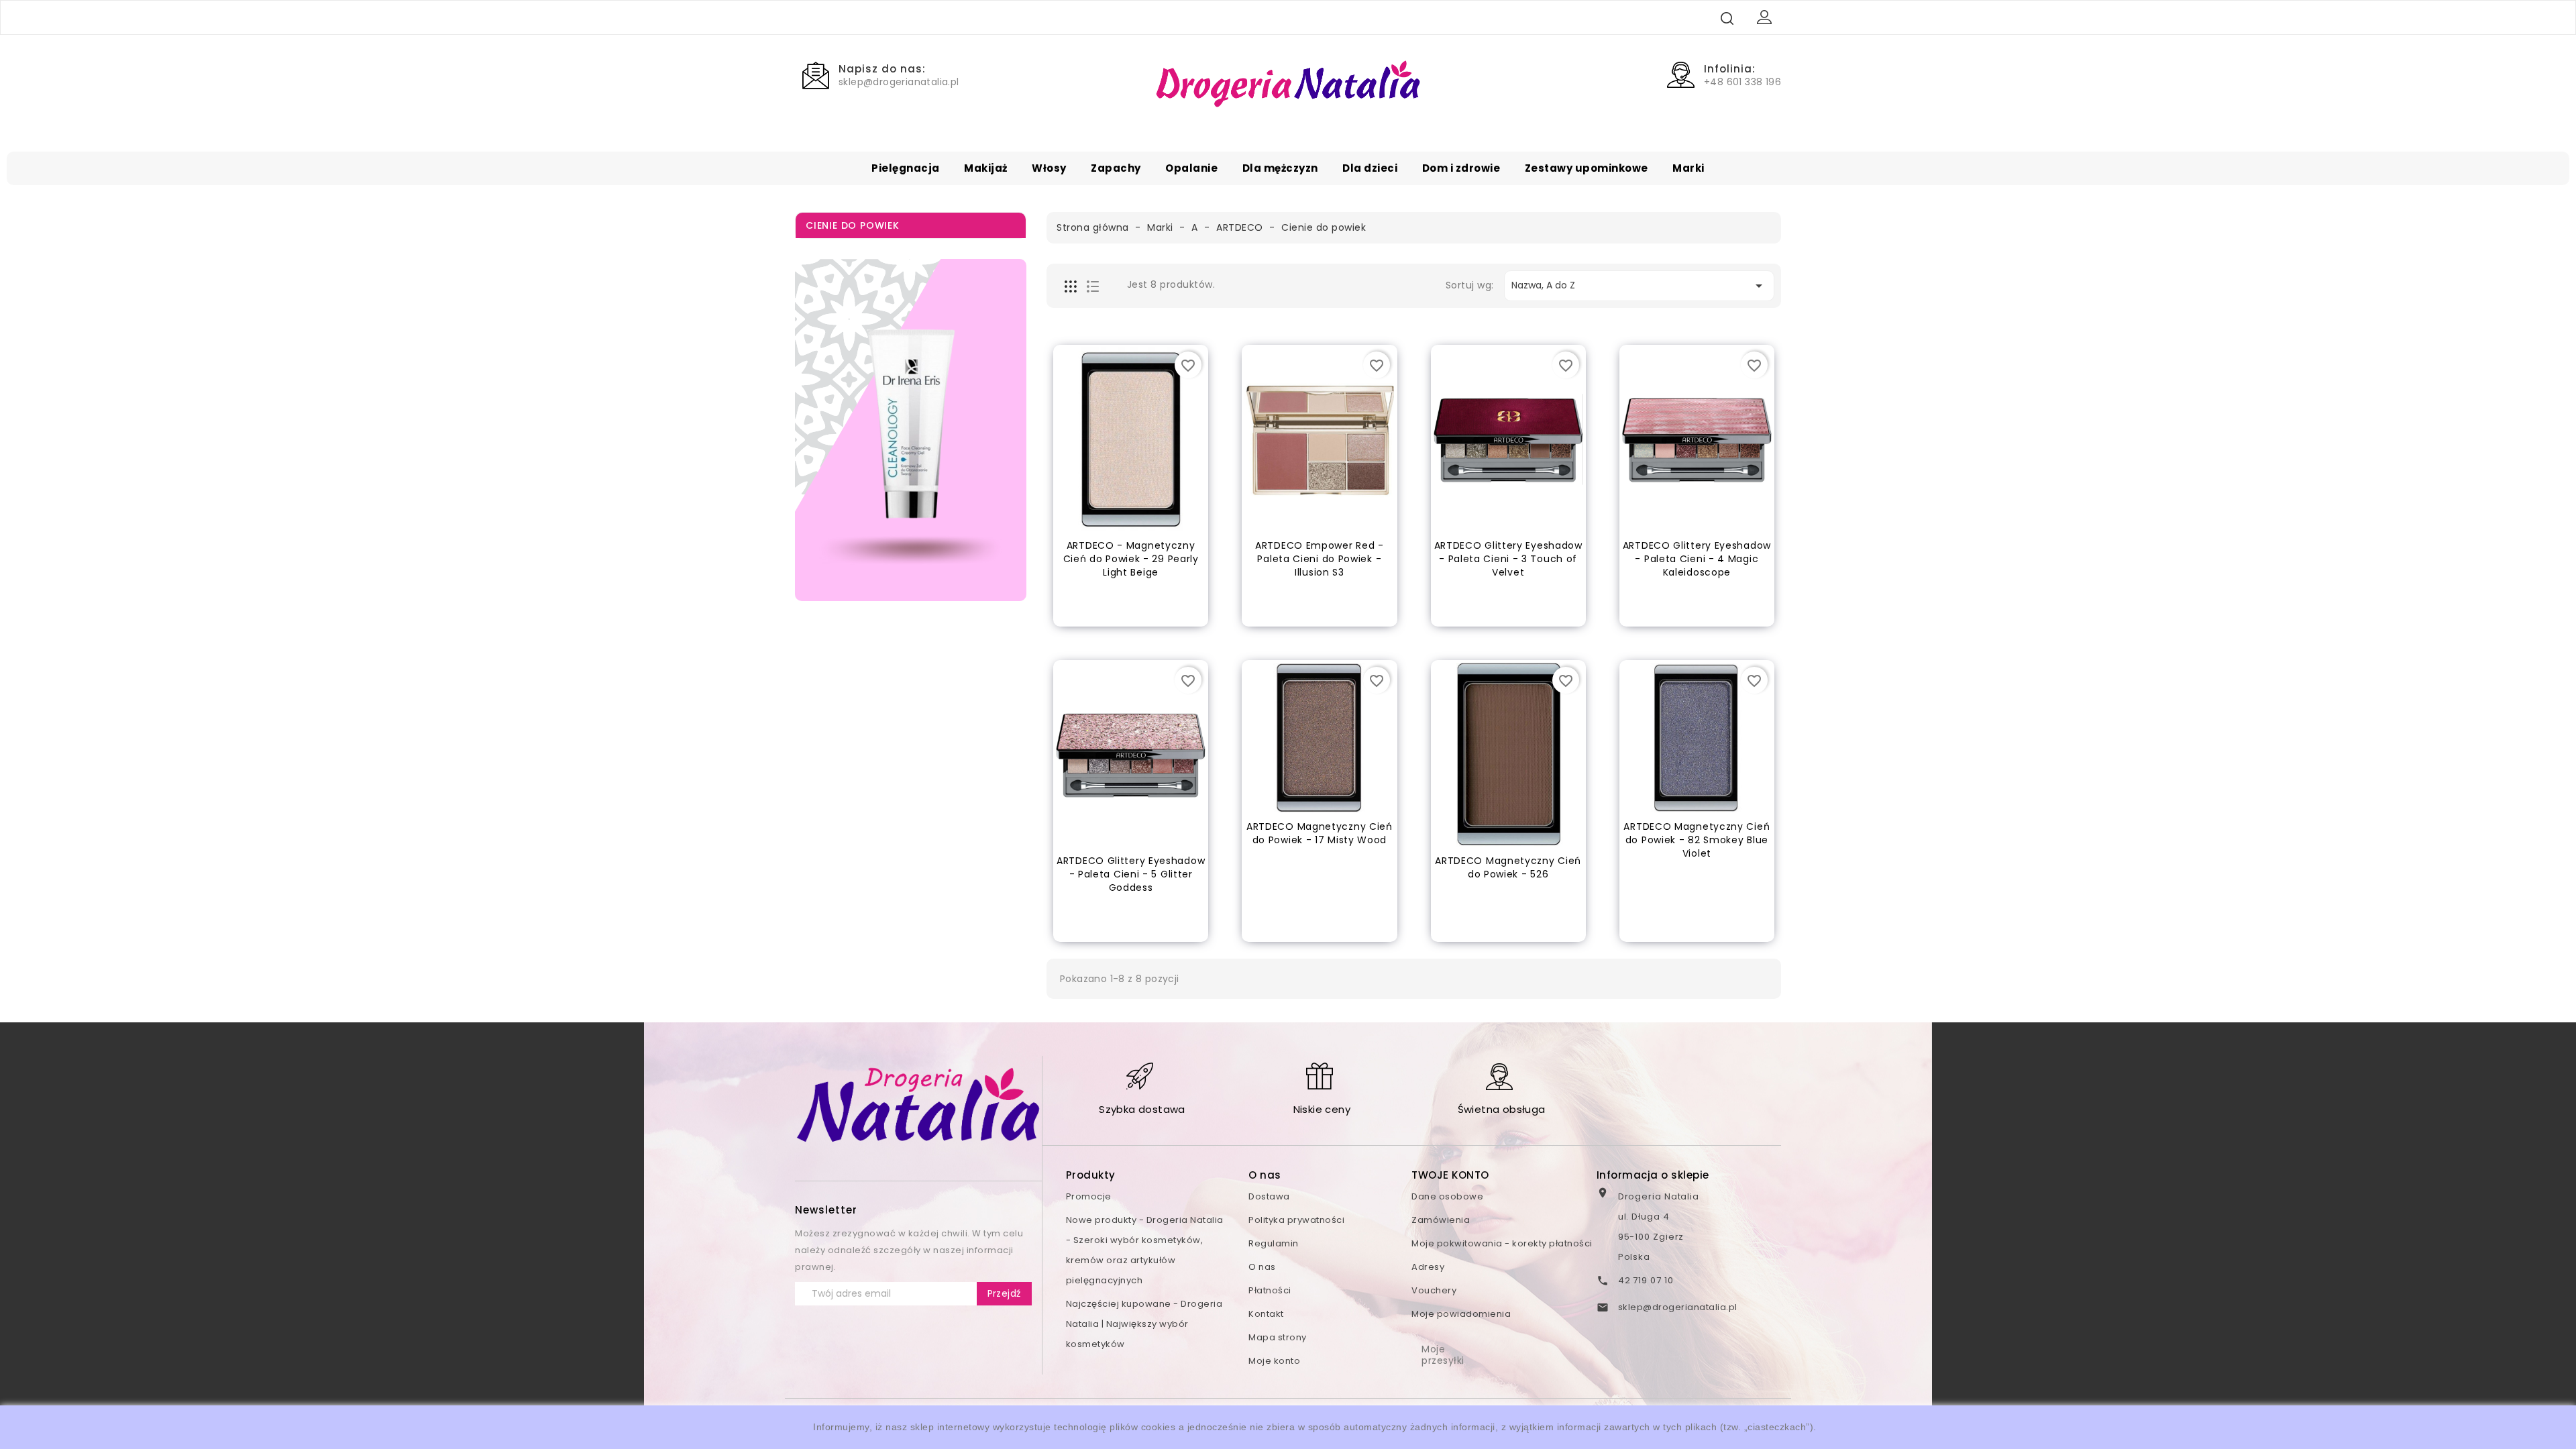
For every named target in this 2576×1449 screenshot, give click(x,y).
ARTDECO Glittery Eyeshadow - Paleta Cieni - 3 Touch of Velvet (1508, 559)
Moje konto (1274, 1361)
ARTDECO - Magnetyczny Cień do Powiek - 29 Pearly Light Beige (1131, 559)
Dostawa (1269, 1196)
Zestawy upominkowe (1587, 168)
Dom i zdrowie (1461, 168)
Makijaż (986, 168)
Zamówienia (1441, 1220)
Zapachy (1116, 168)
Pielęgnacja (906, 168)
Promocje (1089, 1196)
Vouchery (1434, 1290)
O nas (1262, 1267)
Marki (1688, 168)
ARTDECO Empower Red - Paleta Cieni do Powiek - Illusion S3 (1320, 559)
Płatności (1270, 1290)
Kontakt (1266, 1314)
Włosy (1049, 168)
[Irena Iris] (911, 430)
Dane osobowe (1447, 1196)
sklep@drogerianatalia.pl (1678, 1307)
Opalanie (1191, 168)
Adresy (1428, 1267)
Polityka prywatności (1296, 1220)
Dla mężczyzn (1280, 168)
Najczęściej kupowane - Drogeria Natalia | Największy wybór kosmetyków (1144, 1324)
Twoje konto (1450, 1175)
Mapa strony (1278, 1337)
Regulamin (1274, 1243)
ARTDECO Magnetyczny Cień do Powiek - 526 (1508, 867)
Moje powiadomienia (1461, 1314)
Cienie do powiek (853, 225)
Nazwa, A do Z (1639, 286)
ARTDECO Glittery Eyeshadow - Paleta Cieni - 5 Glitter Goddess (1131, 874)
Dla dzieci (1370, 168)
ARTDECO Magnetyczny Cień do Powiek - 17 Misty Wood (1320, 833)
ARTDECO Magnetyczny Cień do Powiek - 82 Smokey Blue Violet (1697, 840)
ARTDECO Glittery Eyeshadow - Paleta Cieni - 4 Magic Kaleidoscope (1697, 559)
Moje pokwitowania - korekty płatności (1502, 1243)
